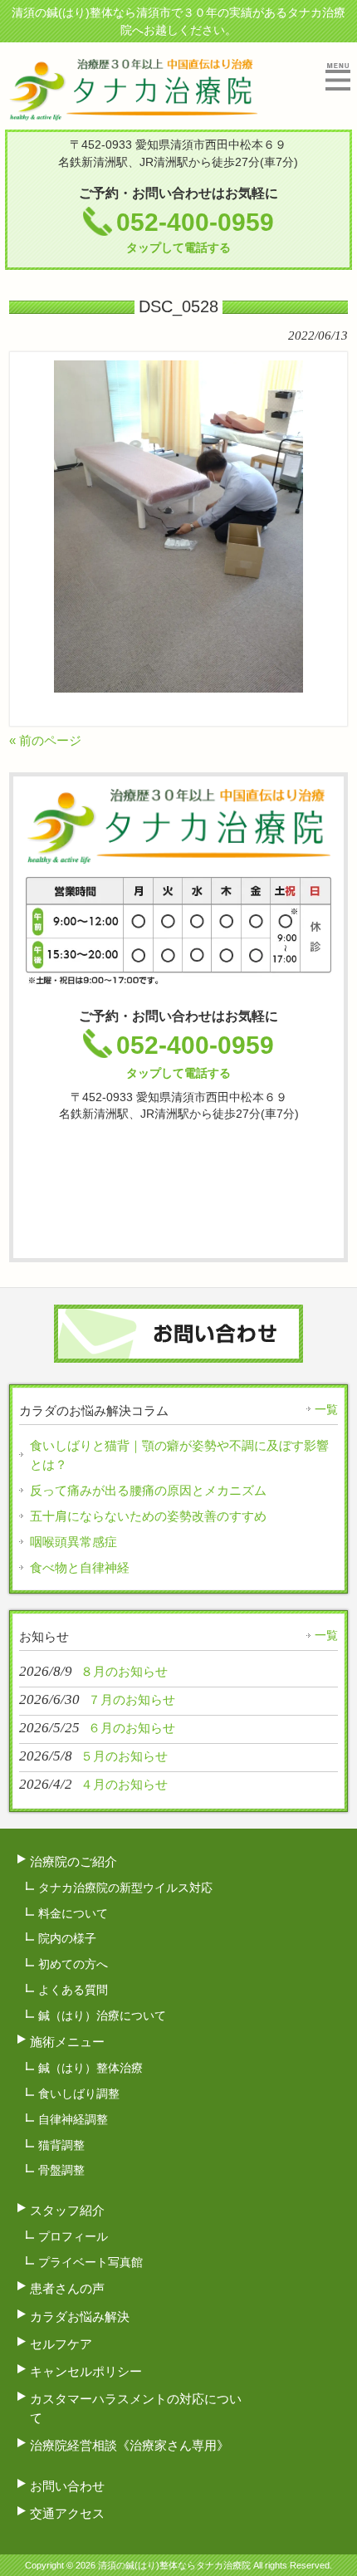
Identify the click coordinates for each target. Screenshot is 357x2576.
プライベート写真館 (90, 2262)
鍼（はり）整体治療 (90, 2068)
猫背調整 (61, 2145)
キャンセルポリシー (86, 2371)
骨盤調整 (61, 2170)
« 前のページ (45, 740)
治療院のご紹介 (73, 1861)
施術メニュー (67, 2042)
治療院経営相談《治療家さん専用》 (130, 2445)
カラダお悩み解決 (80, 2316)
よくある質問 (73, 1990)
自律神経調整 (73, 2119)
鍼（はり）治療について (102, 2015)
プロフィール (73, 2236)
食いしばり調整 (79, 2094)
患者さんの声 (67, 2288)
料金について (73, 1913)
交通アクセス (67, 2513)
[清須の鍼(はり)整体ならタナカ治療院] (133, 113)
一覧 (326, 1409)
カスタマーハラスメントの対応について (136, 2408)
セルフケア (61, 2344)
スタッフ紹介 (67, 2210)
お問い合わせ (67, 2486)
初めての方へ (73, 1964)
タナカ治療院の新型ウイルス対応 (125, 1888)
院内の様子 (67, 1938)
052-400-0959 (195, 231)
